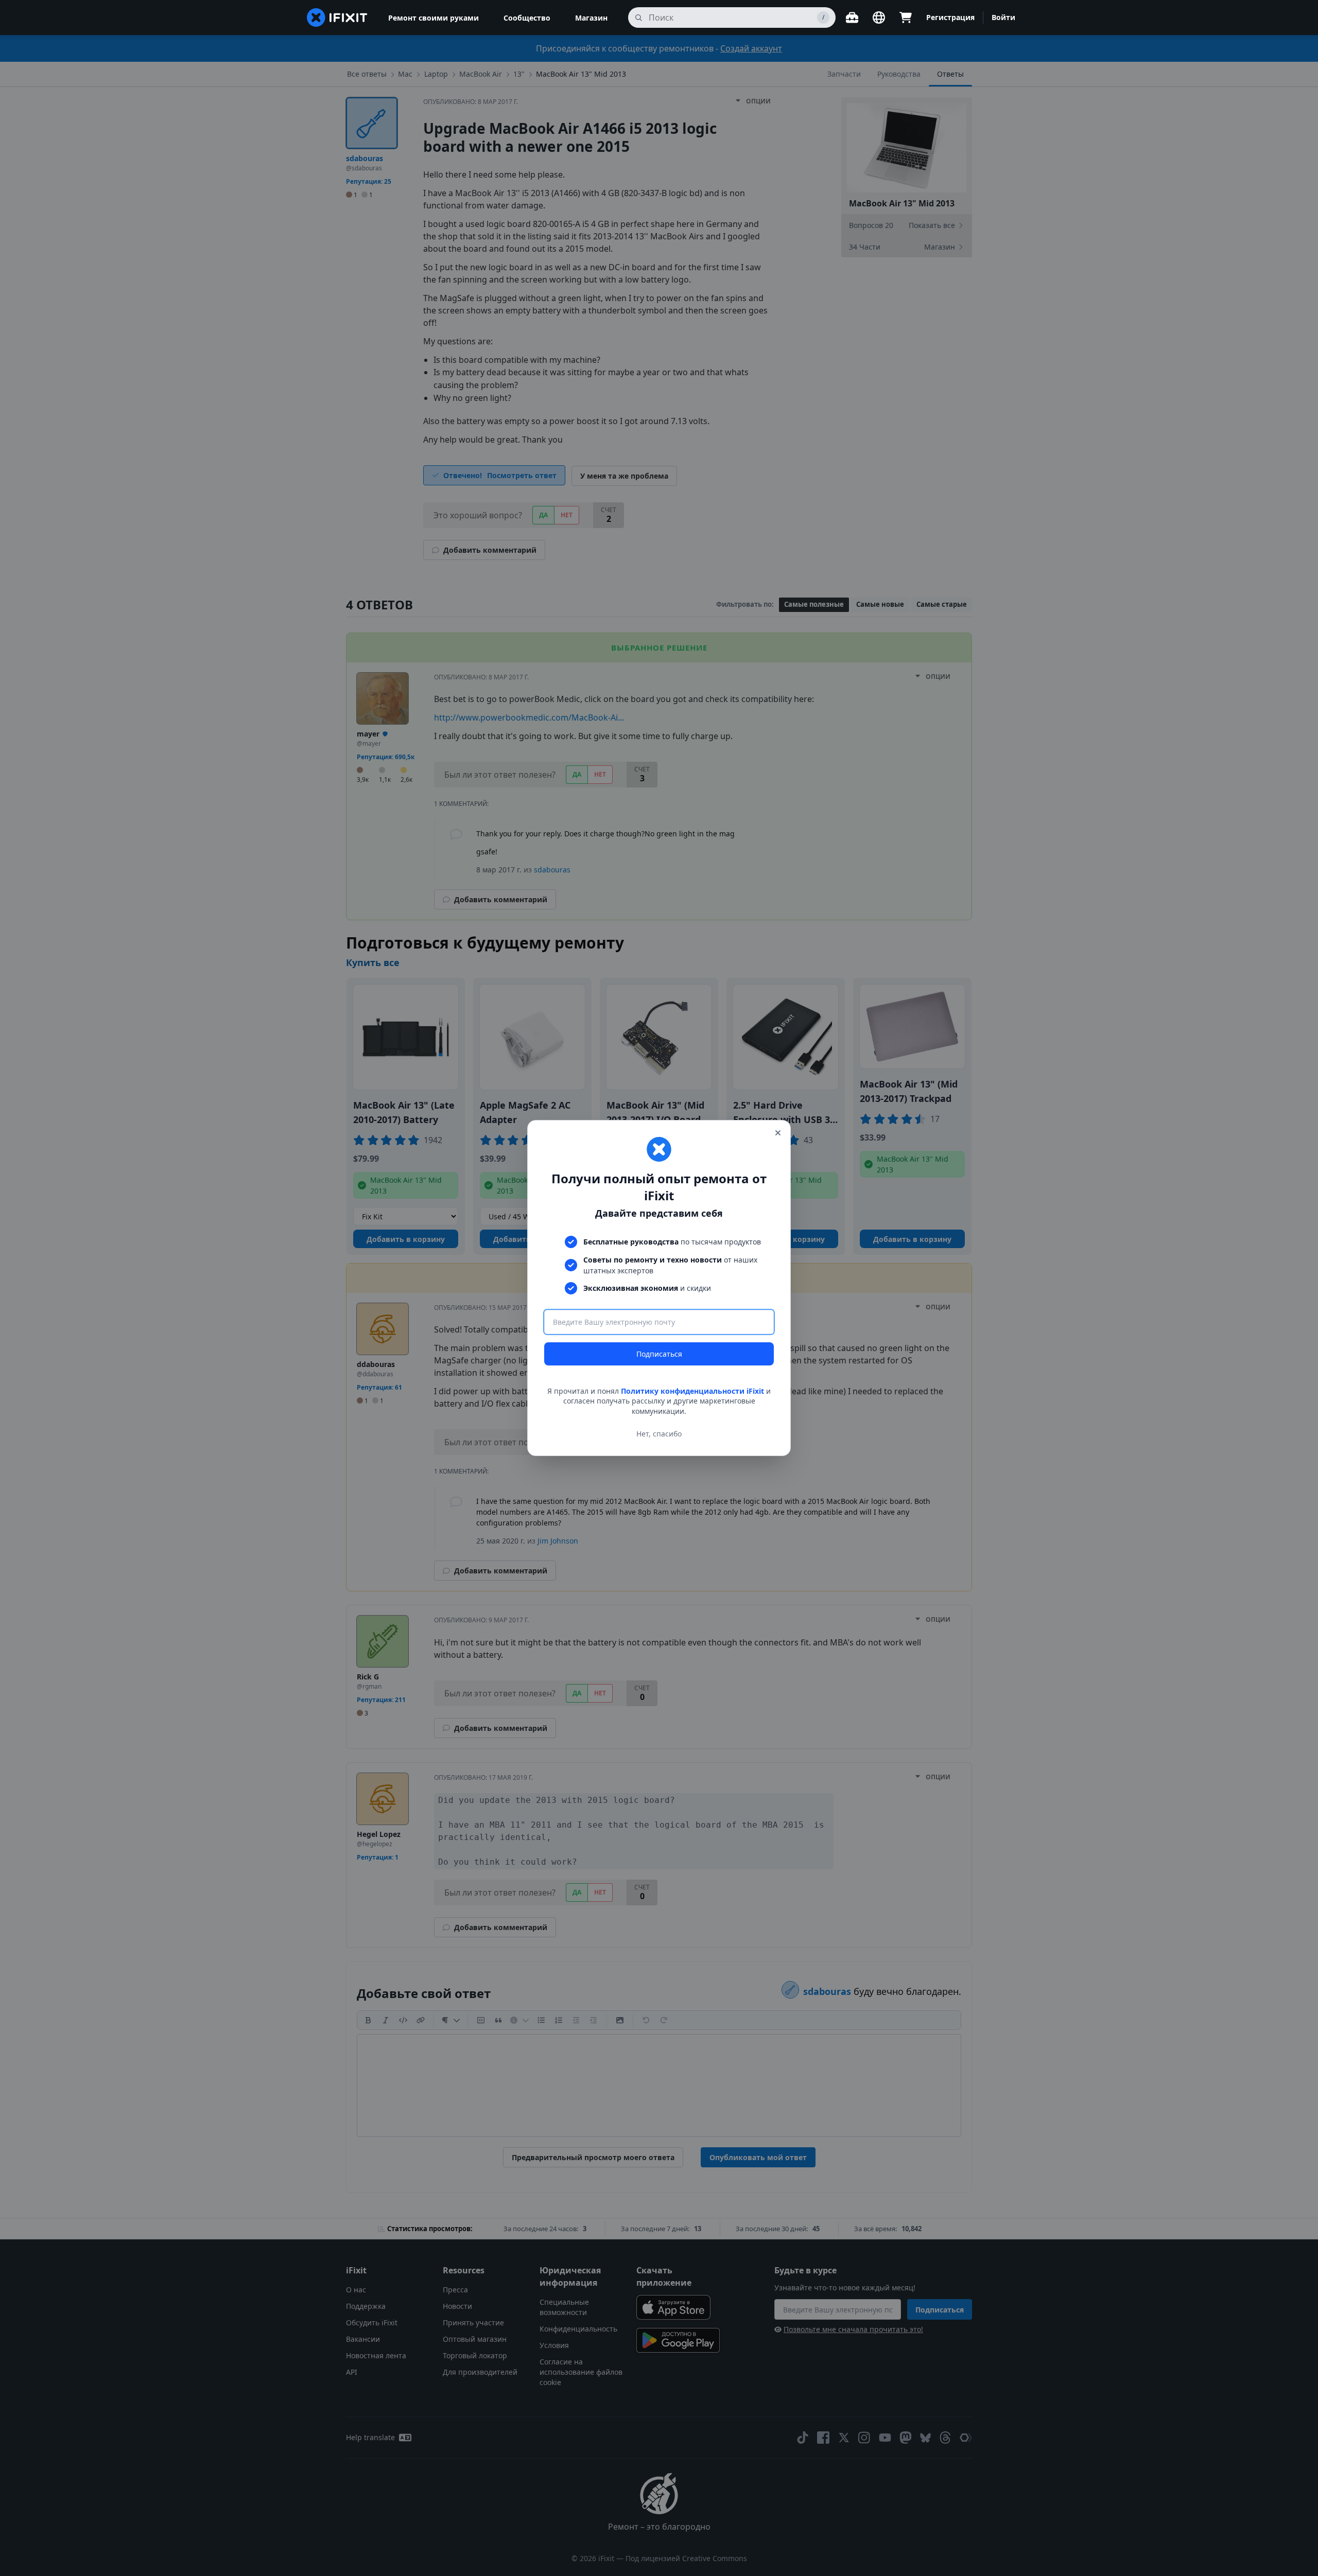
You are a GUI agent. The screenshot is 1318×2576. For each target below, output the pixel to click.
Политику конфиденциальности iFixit (692, 1391)
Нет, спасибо (659, 1434)
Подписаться (659, 1354)
